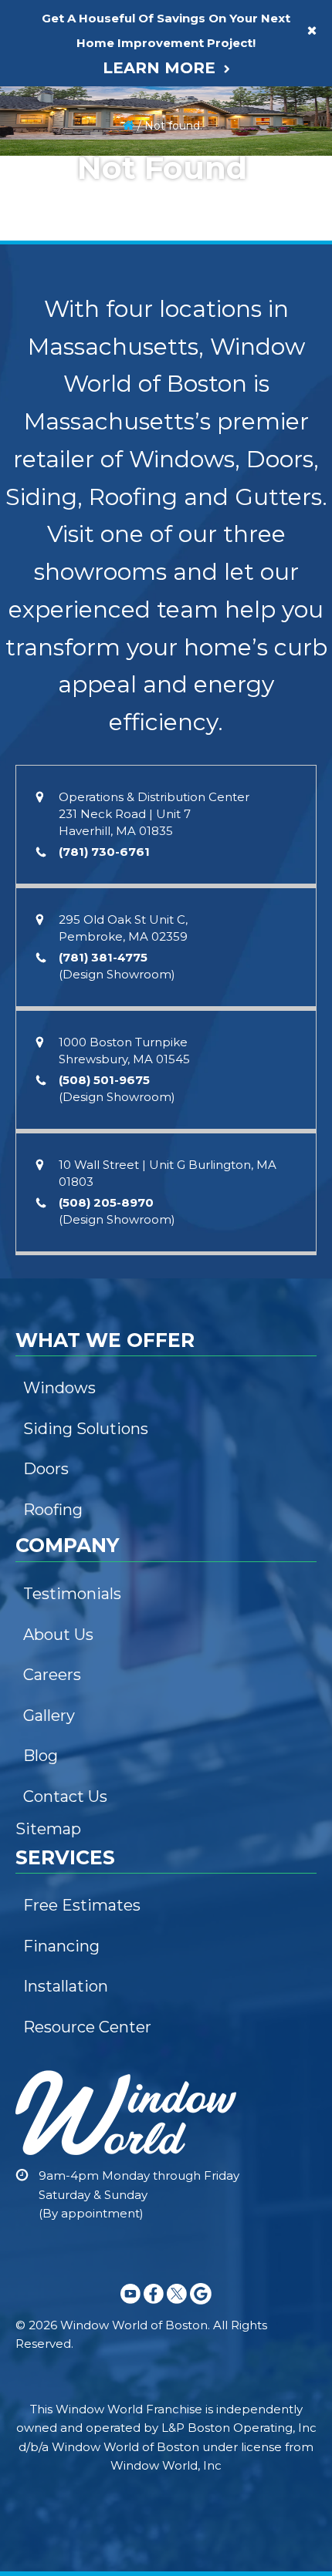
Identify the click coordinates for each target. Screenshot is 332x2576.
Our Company (62, 85)
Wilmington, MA (63, 1541)
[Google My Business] (201, 2307)
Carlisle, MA (52, 1635)
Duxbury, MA (55, 739)
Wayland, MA (55, 1092)
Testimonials (54, 153)
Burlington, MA (65, 1377)
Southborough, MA (71, 1060)
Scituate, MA (55, 611)
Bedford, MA (55, 1509)
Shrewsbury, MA (68, 897)
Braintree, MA (57, 675)
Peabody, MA (57, 1763)
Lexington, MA (59, 1446)
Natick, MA (50, 1282)
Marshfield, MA (60, 707)
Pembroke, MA (64, 512)
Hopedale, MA (59, 1219)
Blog (35, 280)
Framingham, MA (65, 1123)
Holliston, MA (55, 1345)
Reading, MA (55, 1667)
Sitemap (48, 1829)
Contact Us (51, 248)
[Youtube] (130, 2307)
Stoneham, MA (60, 1413)
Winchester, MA (63, 1572)
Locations (51, 476)
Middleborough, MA (73, 802)
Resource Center (66, 444)
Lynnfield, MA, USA (69, 1731)
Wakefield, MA (59, 1477)
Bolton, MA (51, 1314)
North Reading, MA (70, 1699)
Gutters (42, 21)
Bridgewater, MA (66, 833)
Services (47, 344)
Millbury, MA (53, 965)
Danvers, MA (54, 1794)
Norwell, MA (53, 643)
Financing (51, 52)
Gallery (41, 217)
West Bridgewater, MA (80, 865)
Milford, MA (51, 1187)
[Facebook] (154, 2307)
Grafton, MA (52, 934)
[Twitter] (177, 2307)
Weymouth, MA (61, 548)
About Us (46, 121)
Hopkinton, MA (60, 1155)
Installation (50, 412)
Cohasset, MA (57, 580)
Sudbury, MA (55, 1251)
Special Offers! (66, 311)
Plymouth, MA (58, 770)
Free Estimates (61, 380)
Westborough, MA (68, 997)
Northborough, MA (70, 1029)
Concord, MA (56, 1604)
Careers (43, 185)
